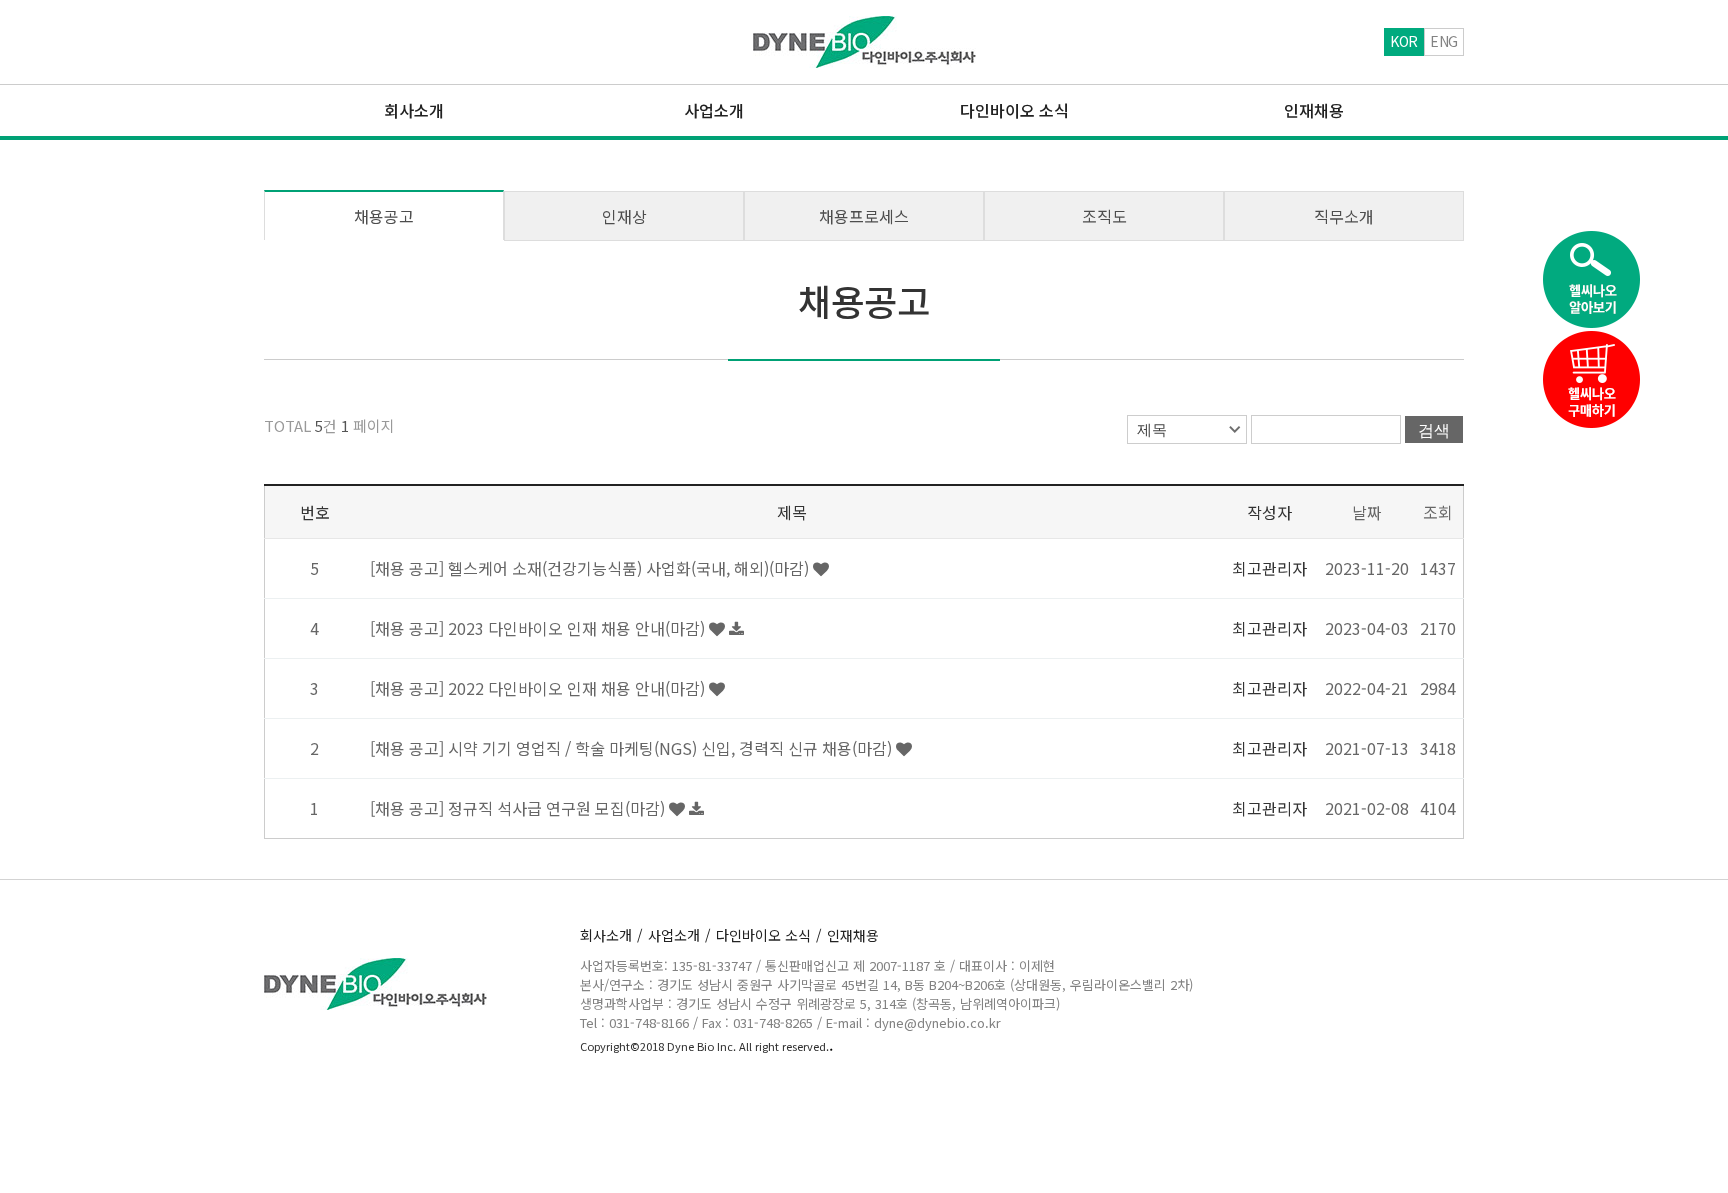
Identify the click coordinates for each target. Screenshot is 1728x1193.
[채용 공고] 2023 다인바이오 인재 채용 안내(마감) (539, 628)
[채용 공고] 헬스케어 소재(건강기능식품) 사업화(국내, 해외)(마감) (591, 568)
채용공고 (384, 216)
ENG (1444, 41)
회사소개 (611, 935)
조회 (1438, 512)
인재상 (624, 216)
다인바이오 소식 (769, 935)
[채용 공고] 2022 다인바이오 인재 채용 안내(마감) (539, 688)
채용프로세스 (864, 216)
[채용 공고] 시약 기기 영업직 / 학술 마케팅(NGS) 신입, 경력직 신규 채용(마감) (633, 748)
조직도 (1104, 216)
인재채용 (853, 935)
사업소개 (679, 935)
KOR (1404, 41)
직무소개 (1344, 216)
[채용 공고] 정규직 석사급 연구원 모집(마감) (519, 808)
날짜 (1367, 512)
